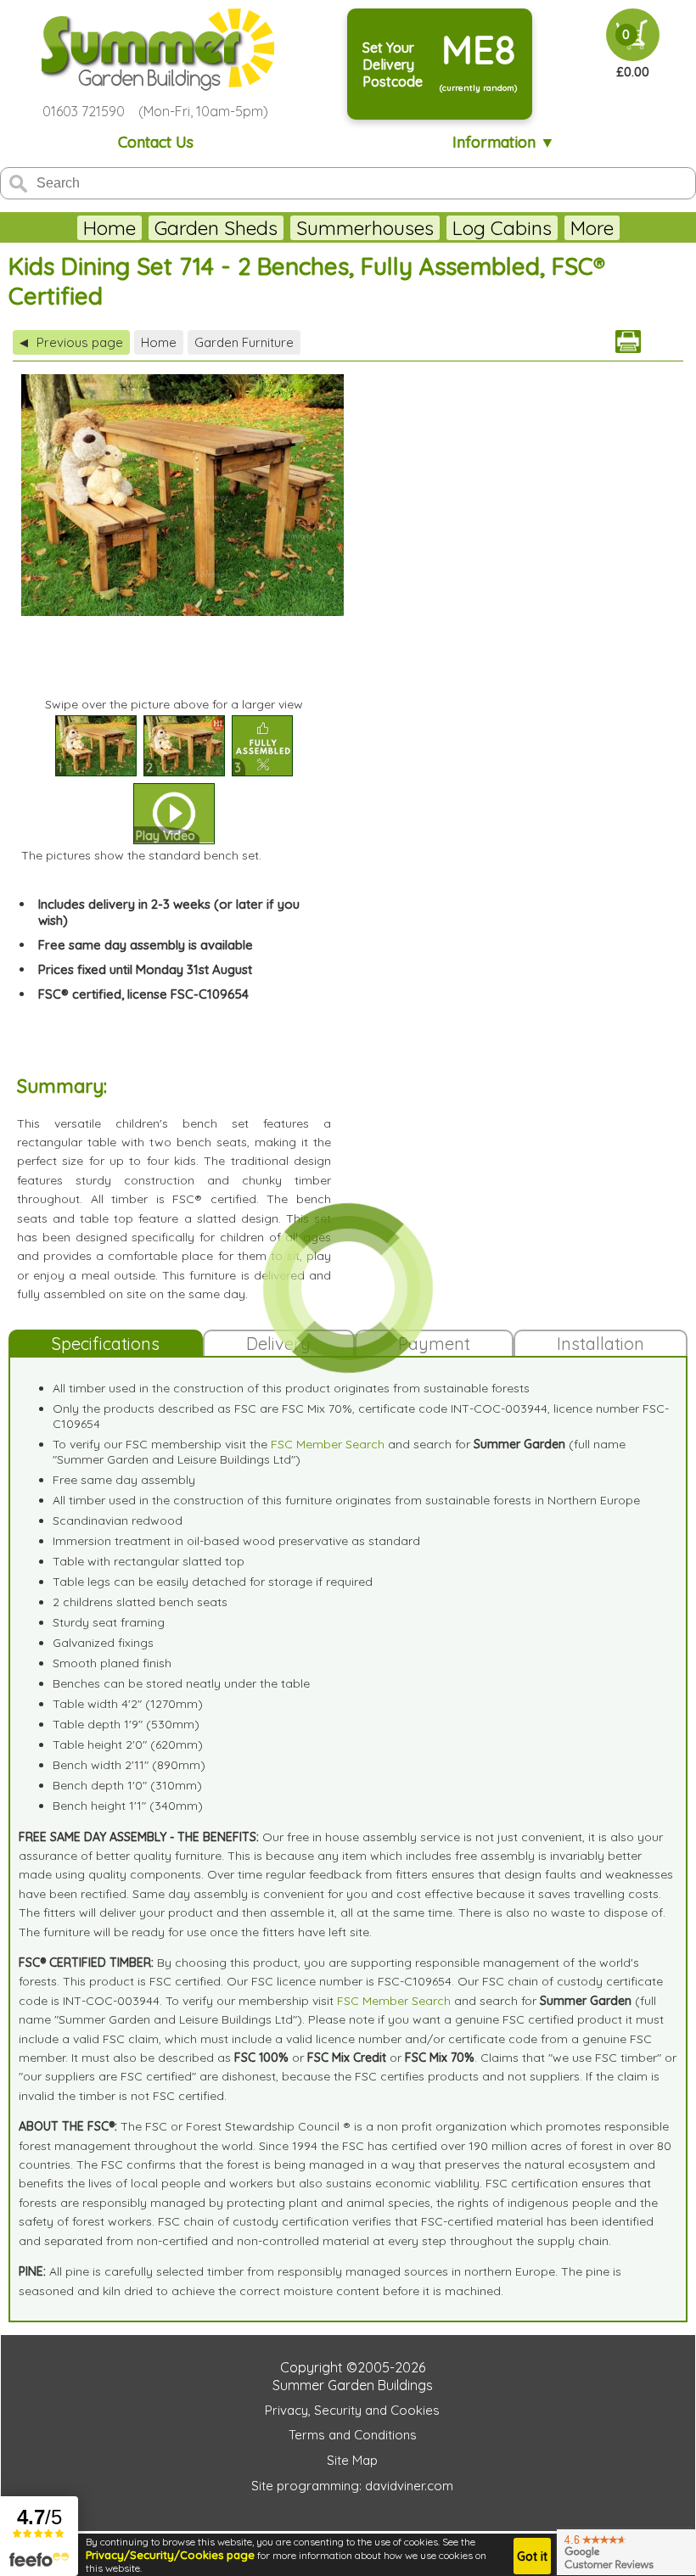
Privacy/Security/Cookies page (170, 2555)
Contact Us (156, 142)
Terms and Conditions (353, 2435)
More (592, 228)
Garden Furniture (244, 342)
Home (109, 228)
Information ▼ (504, 142)
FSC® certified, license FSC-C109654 (143, 994)
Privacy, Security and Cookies (352, 2410)
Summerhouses (365, 228)
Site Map (352, 2460)
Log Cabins (502, 228)
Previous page (71, 342)
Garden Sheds (216, 228)
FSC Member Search (328, 1444)
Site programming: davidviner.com (352, 2486)
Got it (532, 2556)
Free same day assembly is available (146, 945)
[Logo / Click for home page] (155, 50)
